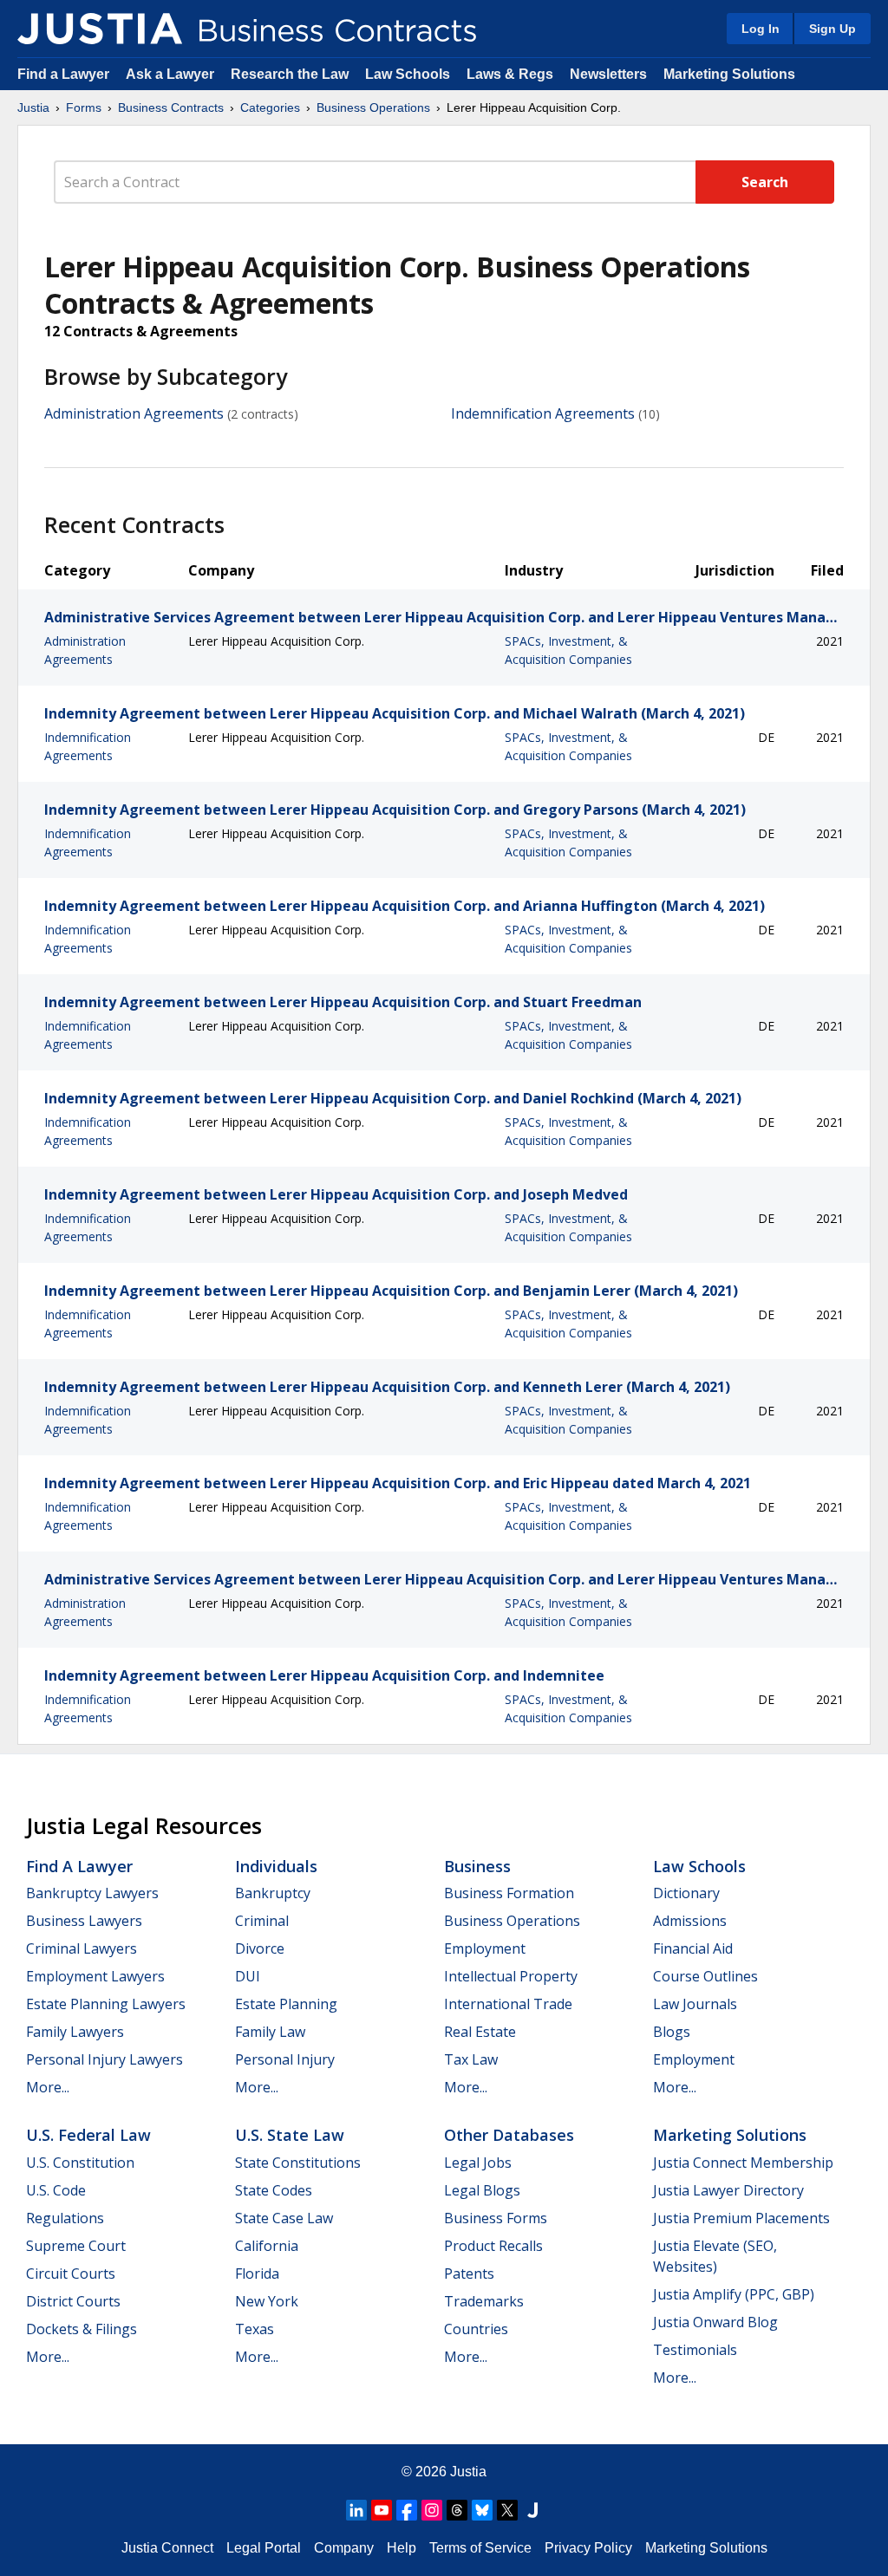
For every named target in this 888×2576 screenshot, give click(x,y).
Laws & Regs (510, 74)
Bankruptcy (273, 1893)
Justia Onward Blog (715, 2322)
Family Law (270, 2032)
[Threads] (457, 2510)
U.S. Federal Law (88, 2135)
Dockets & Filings (82, 2329)
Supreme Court (76, 2246)
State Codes (274, 2190)
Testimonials (695, 2350)
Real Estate (480, 2032)
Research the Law (290, 74)
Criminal (262, 1921)
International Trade (508, 2004)
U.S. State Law (290, 2135)
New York (267, 2301)
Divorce (260, 1948)
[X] (507, 2510)
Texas (255, 2329)
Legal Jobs (478, 2163)
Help (402, 2548)
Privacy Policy (588, 2548)
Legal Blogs (482, 2190)
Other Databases (509, 2135)
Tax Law (471, 2059)
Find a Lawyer (63, 74)
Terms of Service (480, 2548)
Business (477, 1866)
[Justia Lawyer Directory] (532, 2510)
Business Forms (496, 2218)
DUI (248, 1976)
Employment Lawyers (95, 1976)
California (267, 2246)
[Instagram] (432, 2510)
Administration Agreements (134, 413)
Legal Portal (264, 2548)
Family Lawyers (75, 2032)
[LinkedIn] (356, 2510)
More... (48, 2087)
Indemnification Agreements (543, 413)
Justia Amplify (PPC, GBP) (734, 2294)
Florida (257, 2274)
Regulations (65, 2218)
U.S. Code (56, 2190)
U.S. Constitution (80, 2163)
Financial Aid (693, 1948)
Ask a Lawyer (172, 74)
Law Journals (695, 2004)
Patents (469, 2274)
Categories (270, 107)
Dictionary (686, 1893)
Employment (485, 1948)
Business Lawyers (84, 1921)
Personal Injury (285, 2059)
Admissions (690, 1921)
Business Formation (509, 1893)
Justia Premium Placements (741, 2218)
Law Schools (408, 74)
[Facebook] (407, 2510)
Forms (84, 107)
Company (344, 2548)
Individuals (276, 1866)
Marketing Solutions (729, 74)
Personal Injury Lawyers (104, 2059)
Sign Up (832, 29)
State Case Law (284, 2218)
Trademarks (484, 2301)
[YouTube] (382, 2510)
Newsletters (608, 74)
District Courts (73, 2301)
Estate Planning (286, 2004)
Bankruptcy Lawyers (92, 1893)
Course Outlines (705, 1976)
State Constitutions (298, 2163)
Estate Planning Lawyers (106, 2004)
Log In (761, 29)
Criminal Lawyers (82, 1948)
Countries (476, 2329)
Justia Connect (167, 2548)
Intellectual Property (511, 1976)
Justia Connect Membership (743, 2163)
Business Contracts (171, 107)
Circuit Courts (71, 2274)
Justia (33, 107)
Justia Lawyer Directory (728, 2190)
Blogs (672, 2032)
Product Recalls (493, 2246)
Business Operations (373, 107)
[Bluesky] (482, 2510)
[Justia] (100, 29)
